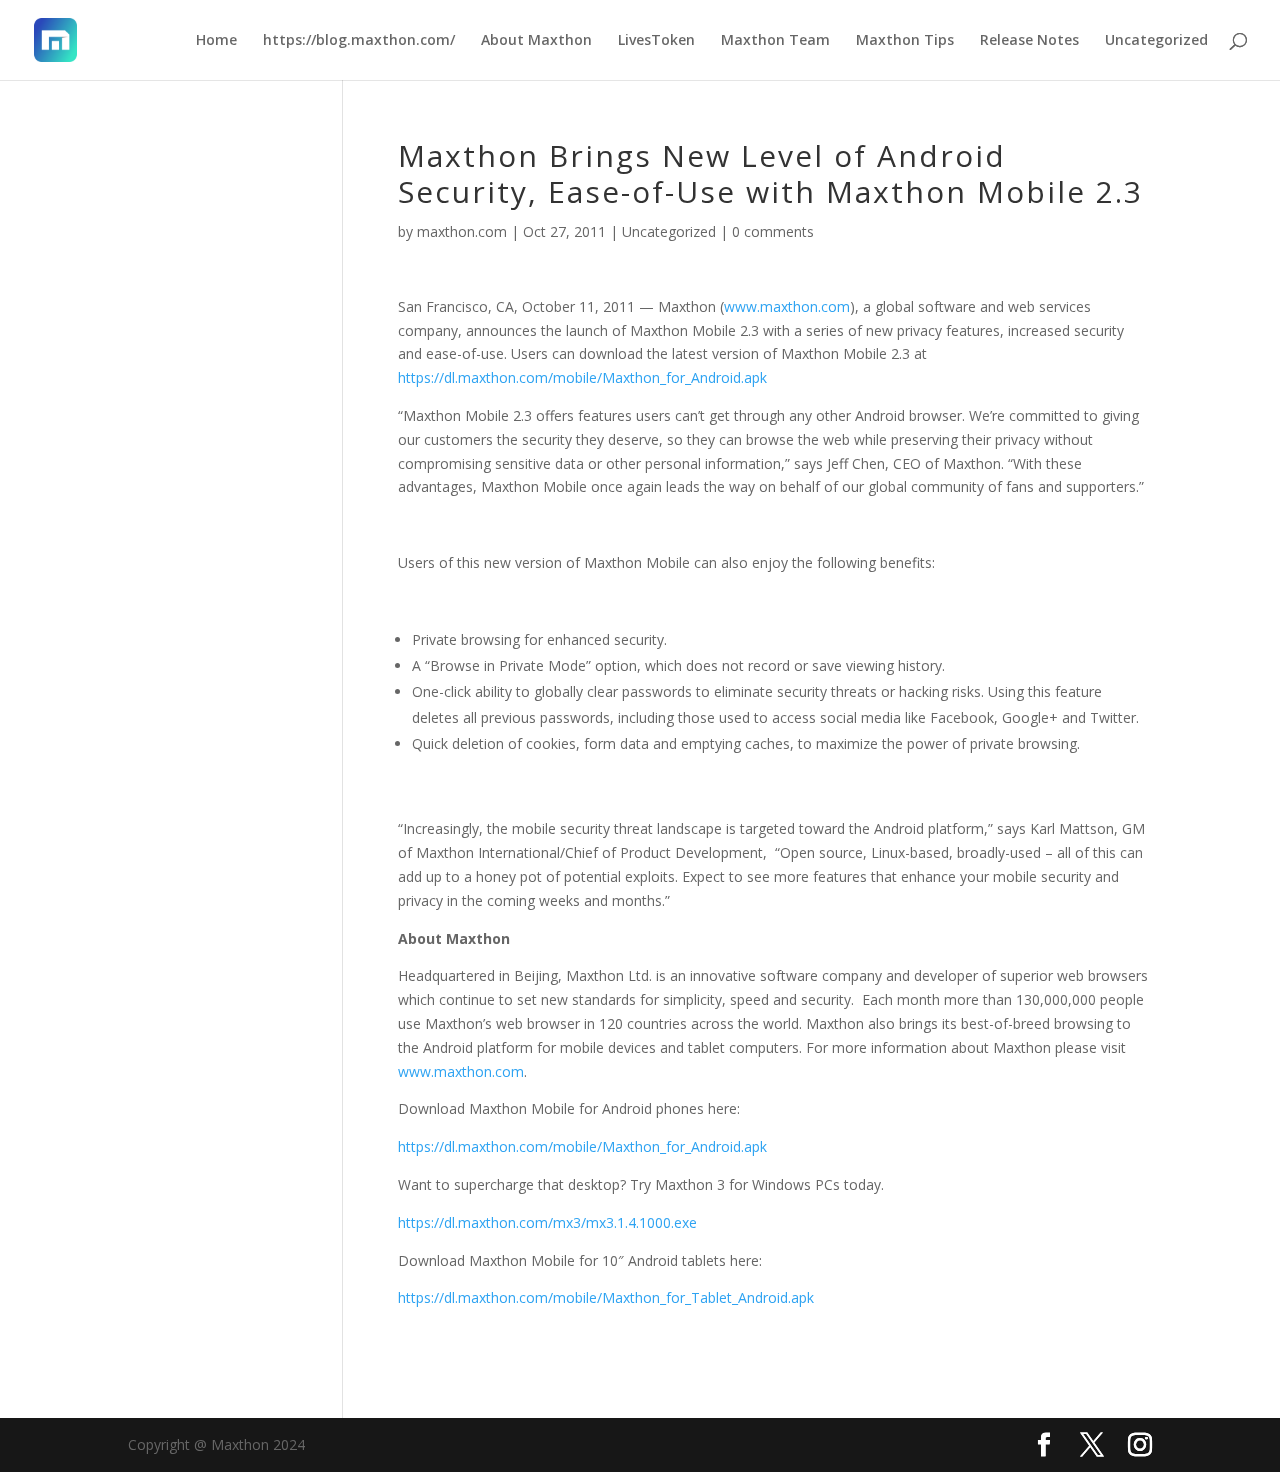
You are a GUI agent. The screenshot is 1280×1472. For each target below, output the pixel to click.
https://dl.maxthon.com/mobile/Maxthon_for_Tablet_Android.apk (606, 1297)
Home (216, 41)
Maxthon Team (775, 41)
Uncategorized (1156, 41)
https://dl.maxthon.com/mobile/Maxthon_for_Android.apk (582, 377)
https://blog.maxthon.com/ (359, 41)
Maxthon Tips (905, 41)
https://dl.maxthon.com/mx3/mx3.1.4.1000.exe (547, 1222)
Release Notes (1029, 41)
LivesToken (656, 41)
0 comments (773, 231)
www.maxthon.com (787, 306)
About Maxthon (536, 41)
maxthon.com (462, 231)
